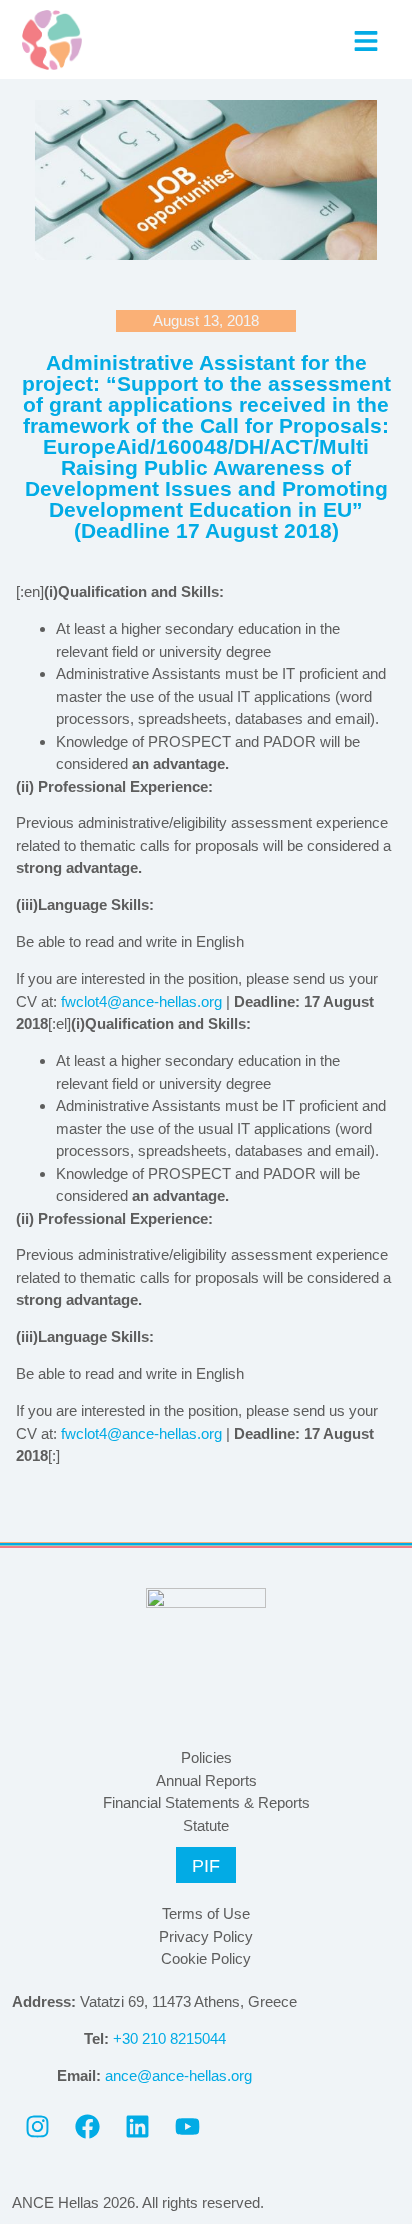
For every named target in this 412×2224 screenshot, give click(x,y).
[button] (365, 40)
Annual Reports (206, 1780)
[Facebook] (87, 2127)
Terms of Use (206, 1913)
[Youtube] (187, 2127)
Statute (206, 1825)
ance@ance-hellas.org (178, 2075)
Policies (206, 1757)
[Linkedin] (137, 2127)
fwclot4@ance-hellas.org (141, 1001)
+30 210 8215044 (169, 2038)
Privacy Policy (206, 1936)
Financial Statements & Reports (206, 1802)
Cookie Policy (206, 1958)
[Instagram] (37, 2127)
